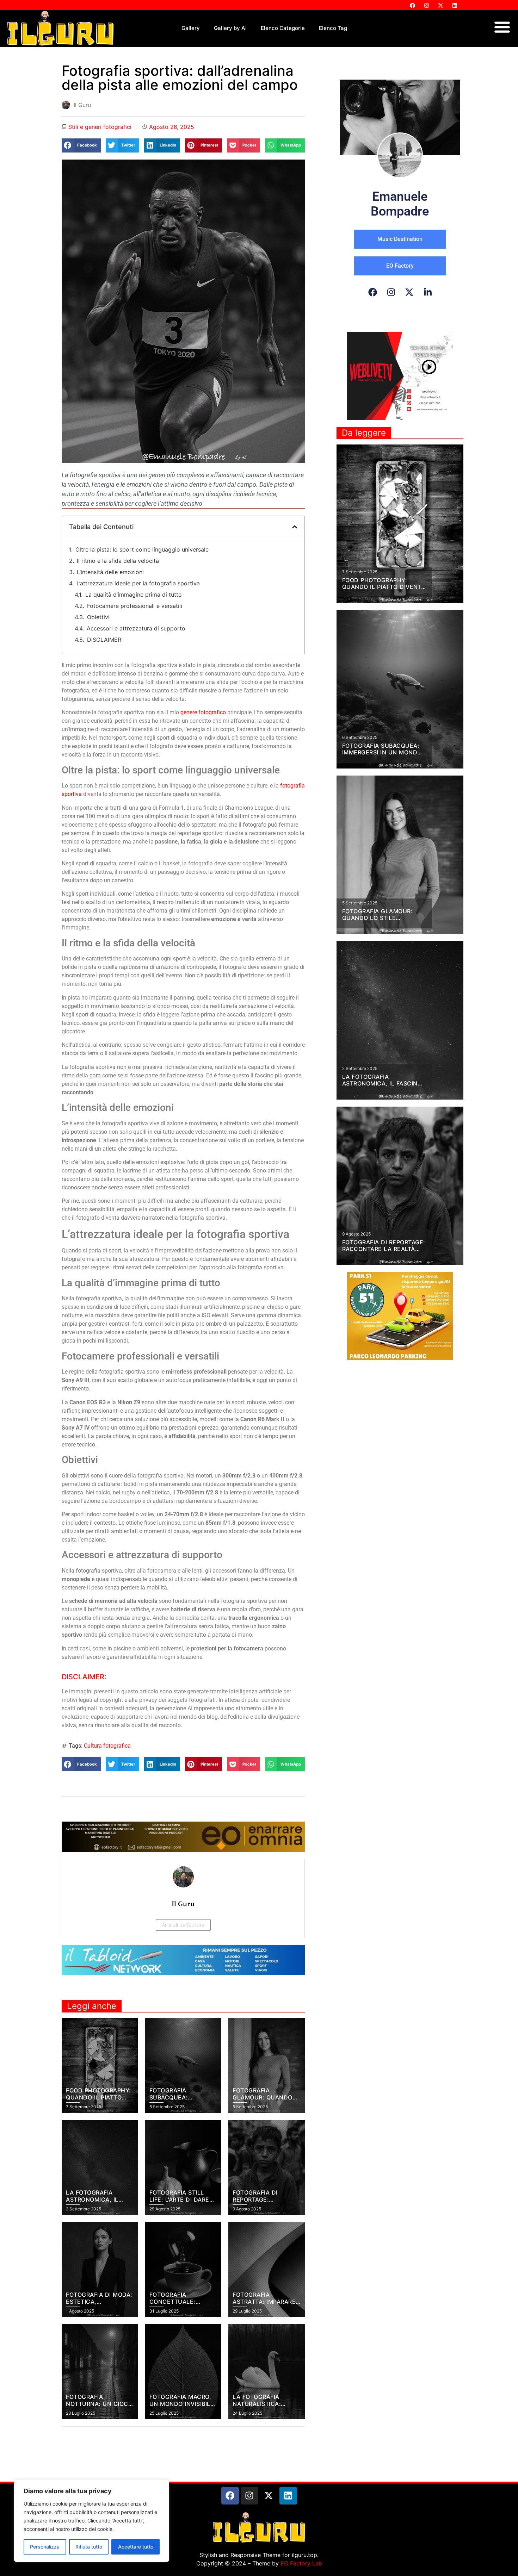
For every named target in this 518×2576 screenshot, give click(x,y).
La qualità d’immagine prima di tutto (134, 595)
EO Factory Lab (301, 2563)
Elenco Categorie (283, 28)
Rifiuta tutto (89, 2547)
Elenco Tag (333, 28)
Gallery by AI (230, 28)
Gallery (191, 28)
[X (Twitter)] (409, 292)
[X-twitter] (440, 5)
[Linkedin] (455, 5)
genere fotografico (203, 712)
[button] (81, 145)
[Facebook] (412, 5)
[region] (92, 2521)
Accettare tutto (136, 2547)
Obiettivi (98, 617)
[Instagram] (426, 5)
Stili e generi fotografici (100, 127)
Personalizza (45, 2547)
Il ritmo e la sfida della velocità (118, 561)
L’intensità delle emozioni (110, 572)
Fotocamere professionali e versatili (135, 606)
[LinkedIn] (428, 292)
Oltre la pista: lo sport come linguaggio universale (142, 549)
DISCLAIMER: (105, 640)
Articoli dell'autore (183, 1925)
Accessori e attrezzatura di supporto (136, 628)
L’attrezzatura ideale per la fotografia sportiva (138, 583)
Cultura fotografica (107, 1746)
